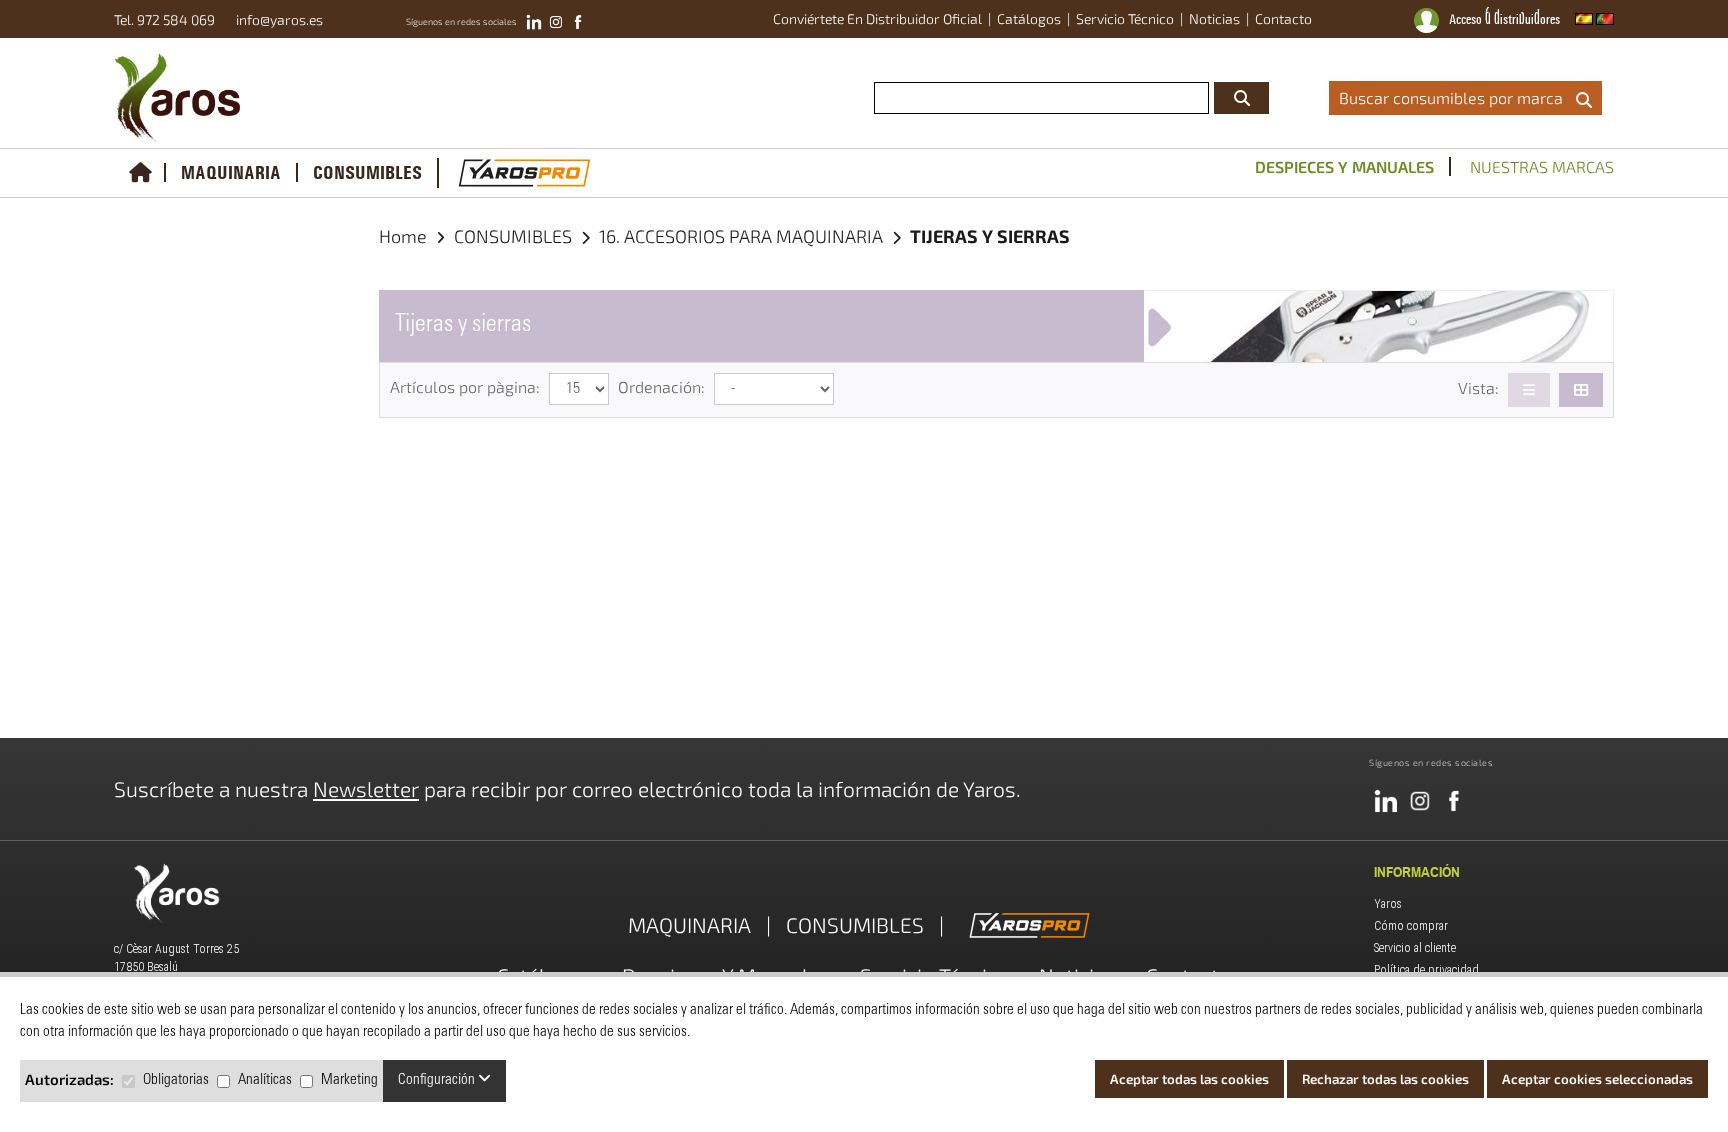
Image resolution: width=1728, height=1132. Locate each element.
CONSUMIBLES (367, 173)
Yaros (1388, 904)
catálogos (1029, 18)
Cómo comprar (1411, 926)
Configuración (438, 1080)
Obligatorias (176, 1080)
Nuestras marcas (1542, 166)
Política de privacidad (1426, 970)
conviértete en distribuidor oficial (877, 18)
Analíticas (265, 1080)
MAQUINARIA (231, 173)
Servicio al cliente (1415, 948)
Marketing (349, 1080)
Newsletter (366, 788)
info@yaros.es (275, 19)
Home (403, 236)
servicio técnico (1125, 18)
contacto (1283, 18)
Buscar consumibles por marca (1455, 97)
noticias (1214, 18)
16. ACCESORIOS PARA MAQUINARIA (743, 236)
